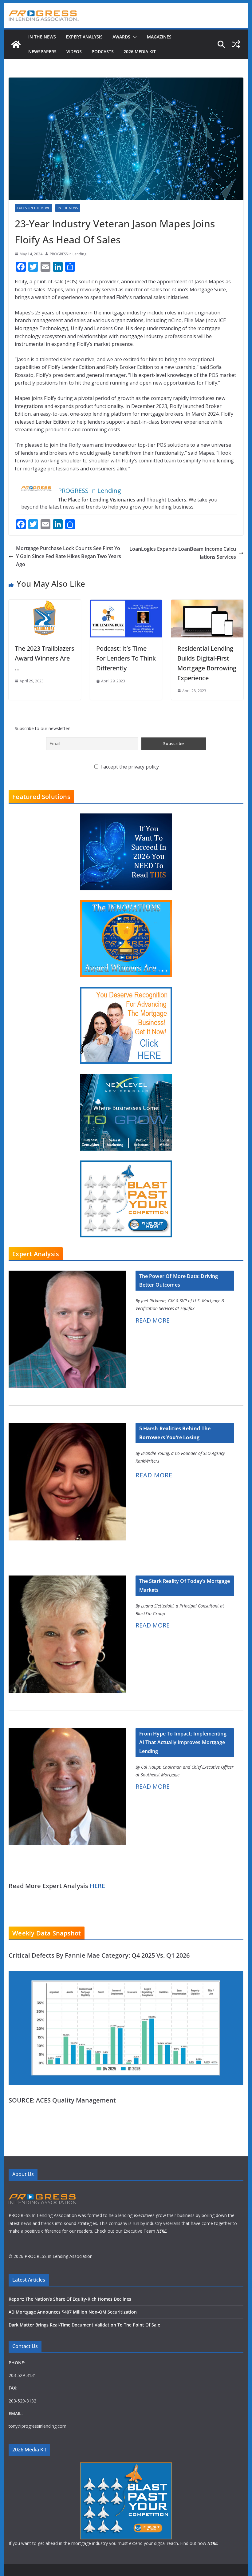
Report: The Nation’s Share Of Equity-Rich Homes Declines (70, 2299)
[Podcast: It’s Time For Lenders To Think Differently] (126, 603)
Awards (121, 37)
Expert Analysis (84, 37)
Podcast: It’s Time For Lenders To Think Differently (126, 658)
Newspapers (42, 52)
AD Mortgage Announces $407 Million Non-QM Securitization (73, 2312)
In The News (42, 37)
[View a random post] (236, 44)
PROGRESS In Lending (68, 254)
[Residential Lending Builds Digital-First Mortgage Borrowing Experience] (207, 603)
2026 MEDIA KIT (140, 52)
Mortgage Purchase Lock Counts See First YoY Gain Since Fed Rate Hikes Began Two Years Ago (69, 556)
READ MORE (153, 1320)
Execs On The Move (33, 208)
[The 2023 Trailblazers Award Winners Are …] (45, 603)
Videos (74, 52)
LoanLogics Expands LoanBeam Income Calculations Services (183, 553)
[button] (134, 37)
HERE (97, 1886)
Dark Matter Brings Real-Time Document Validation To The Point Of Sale (84, 2325)
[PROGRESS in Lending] (16, 44)
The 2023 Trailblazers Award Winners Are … (45, 658)
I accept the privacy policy (129, 767)
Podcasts (103, 52)
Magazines (159, 37)
